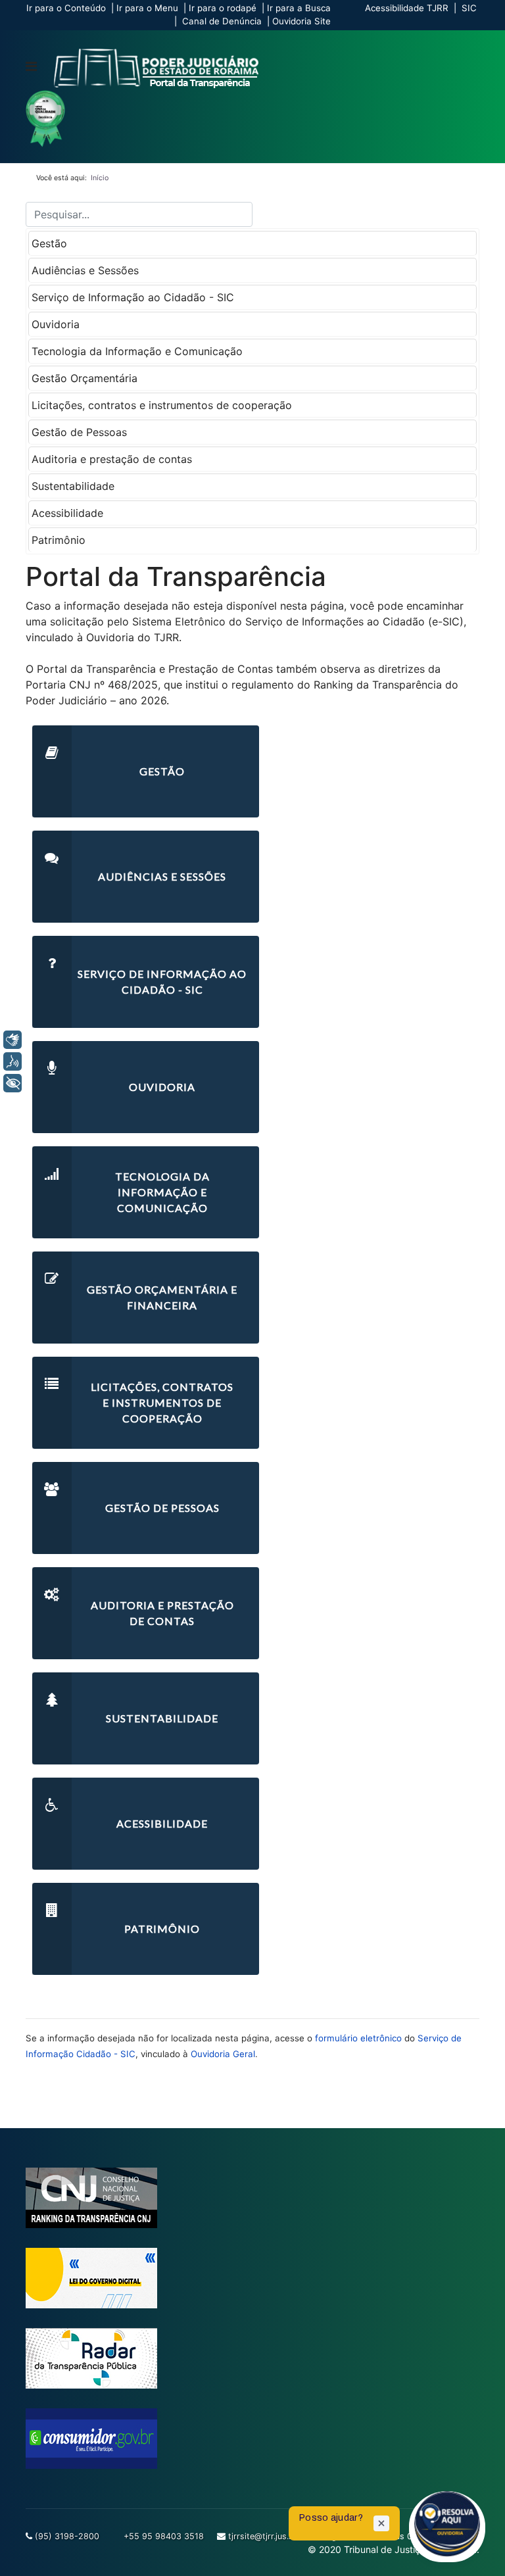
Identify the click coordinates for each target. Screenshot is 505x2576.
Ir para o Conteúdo (66, 8)
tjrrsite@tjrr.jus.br (263, 2536)
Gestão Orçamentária (84, 378)
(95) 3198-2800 (67, 2536)
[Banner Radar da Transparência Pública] (252, 2358)
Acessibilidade (67, 513)
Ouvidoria (56, 324)
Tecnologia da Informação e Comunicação (137, 351)
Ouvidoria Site (301, 21)
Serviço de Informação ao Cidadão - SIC (133, 297)
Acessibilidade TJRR (407, 8)
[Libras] (12, 1040)
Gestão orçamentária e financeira (162, 1297)
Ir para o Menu (147, 8)
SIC (469, 8)
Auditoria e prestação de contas (112, 459)
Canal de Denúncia (222, 21)
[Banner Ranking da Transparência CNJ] (252, 2198)
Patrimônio (59, 540)
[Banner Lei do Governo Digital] (252, 2278)
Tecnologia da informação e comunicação (162, 1192)
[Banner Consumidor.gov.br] (252, 2439)
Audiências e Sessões (85, 270)
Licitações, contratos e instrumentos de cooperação (162, 405)
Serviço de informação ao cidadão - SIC (162, 982)
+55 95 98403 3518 (164, 2536)
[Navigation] (31, 66)
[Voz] (12, 1061)
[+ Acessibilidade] (12, 1083)
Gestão (49, 243)
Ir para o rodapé (223, 8)
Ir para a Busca (299, 8)
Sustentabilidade (73, 486)
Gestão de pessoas (162, 1508)
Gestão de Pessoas (79, 432)
